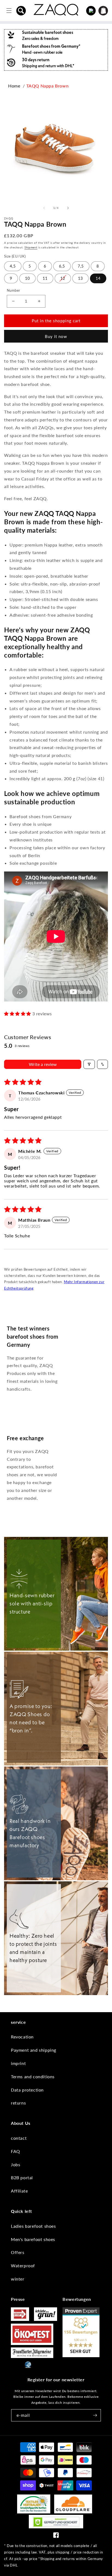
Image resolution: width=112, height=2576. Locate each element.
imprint (18, 2063)
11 (45, 278)
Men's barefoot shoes (33, 2239)
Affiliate (19, 2191)
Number (13, 290)
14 (98, 278)
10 (27, 278)
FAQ (15, 2151)
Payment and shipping (34, 2050)
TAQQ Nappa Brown (48, 86)
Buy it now (56, 336)
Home (14, 86)
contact (19, 2138)
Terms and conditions (33, 2076)
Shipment (31, 247)
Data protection (27, 2090)
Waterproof (23, 2266)
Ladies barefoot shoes (33, 2226)
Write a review (43, 1064)
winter (18, 2279)
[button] (21, 11)
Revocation (22, 2037)
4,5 (13, 266)
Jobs (15, 2164)
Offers (18, 2252)
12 (63, 278)
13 (80, 278)
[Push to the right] (68, 208)
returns (18, 2103)
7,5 (81, 266)
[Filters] (89, 1064)
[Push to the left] (44, 208)
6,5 (62, 266)
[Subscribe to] (95, 2415)
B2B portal (22, 2177)
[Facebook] (56, 2536)
